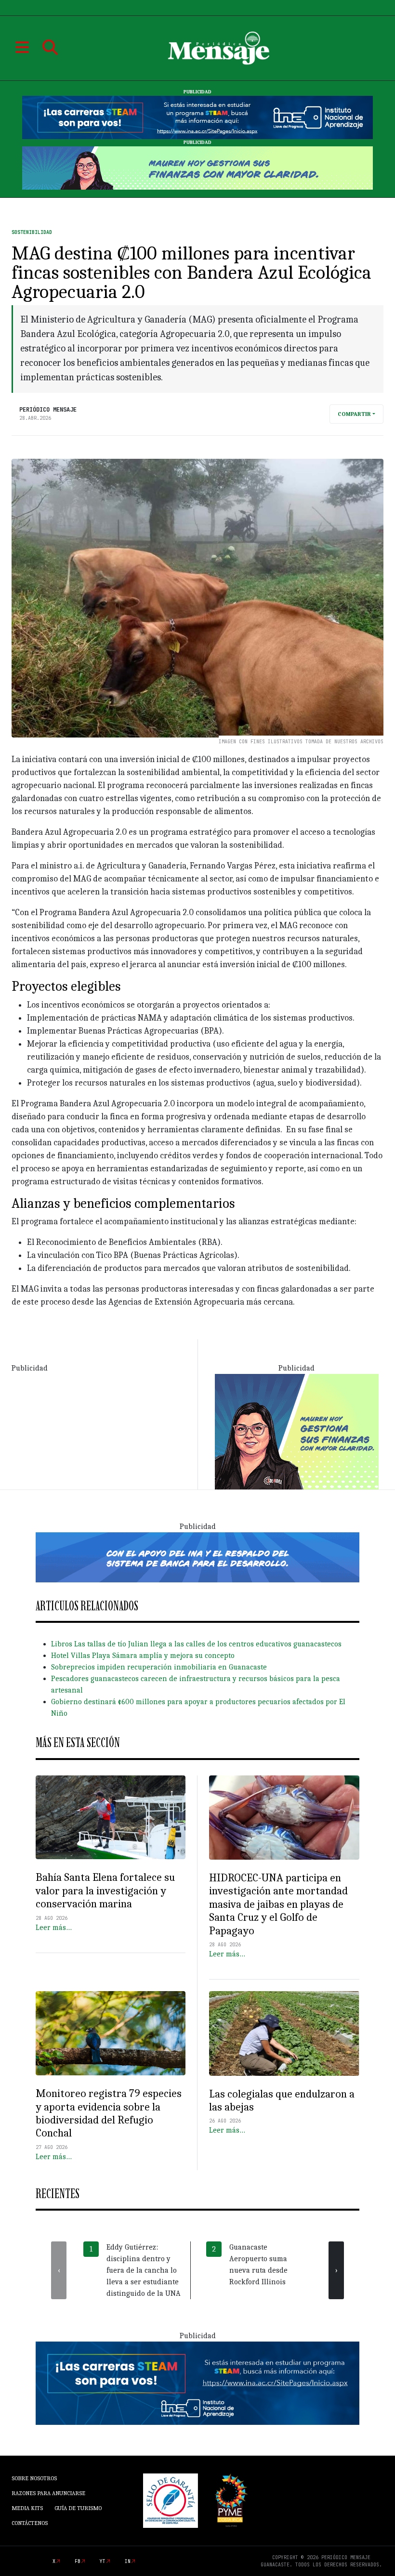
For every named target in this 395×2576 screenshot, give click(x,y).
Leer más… (54, 1928)
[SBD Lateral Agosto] (297, 1431)
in (128, 2561)
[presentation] (59, 2270)
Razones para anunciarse (48, 2493)
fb (78, 2561)
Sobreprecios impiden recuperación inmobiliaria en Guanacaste (159, 1667)
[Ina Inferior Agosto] (197, 2382)
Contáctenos (30, 2523)
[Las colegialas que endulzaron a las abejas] (284, 2033)
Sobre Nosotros (34, 2478)
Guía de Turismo (78, 2508)
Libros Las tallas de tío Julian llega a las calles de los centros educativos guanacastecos (196, 1644)
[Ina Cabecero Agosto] (197, 117)
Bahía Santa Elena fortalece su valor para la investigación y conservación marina (105, 1890)
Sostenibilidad (32, 232)
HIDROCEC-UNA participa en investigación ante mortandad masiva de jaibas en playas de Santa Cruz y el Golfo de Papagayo (278, 1904)
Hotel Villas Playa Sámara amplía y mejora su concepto (143, 1656)
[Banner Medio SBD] (197, 1557)
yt (103, 2561)
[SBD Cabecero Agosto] (197, 168)
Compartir (354, 414)
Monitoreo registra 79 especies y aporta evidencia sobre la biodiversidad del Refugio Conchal (109, 2113)
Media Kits (27, 2508)
